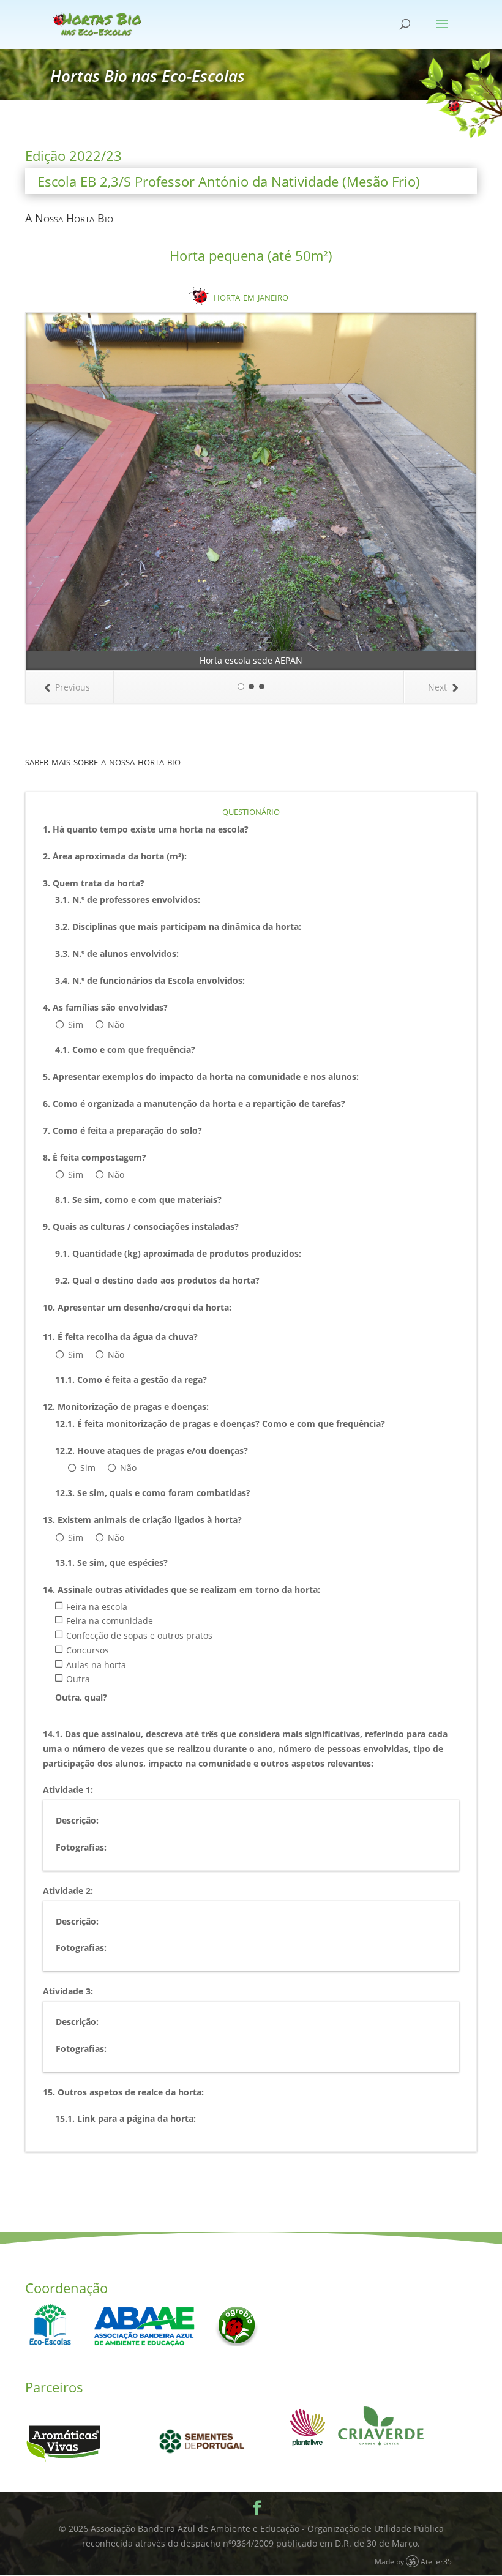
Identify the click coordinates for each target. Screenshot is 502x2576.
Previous (73, 687)
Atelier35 (436, 2561)
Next (437, 687)
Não (116, 1024)
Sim (76, 1024)
